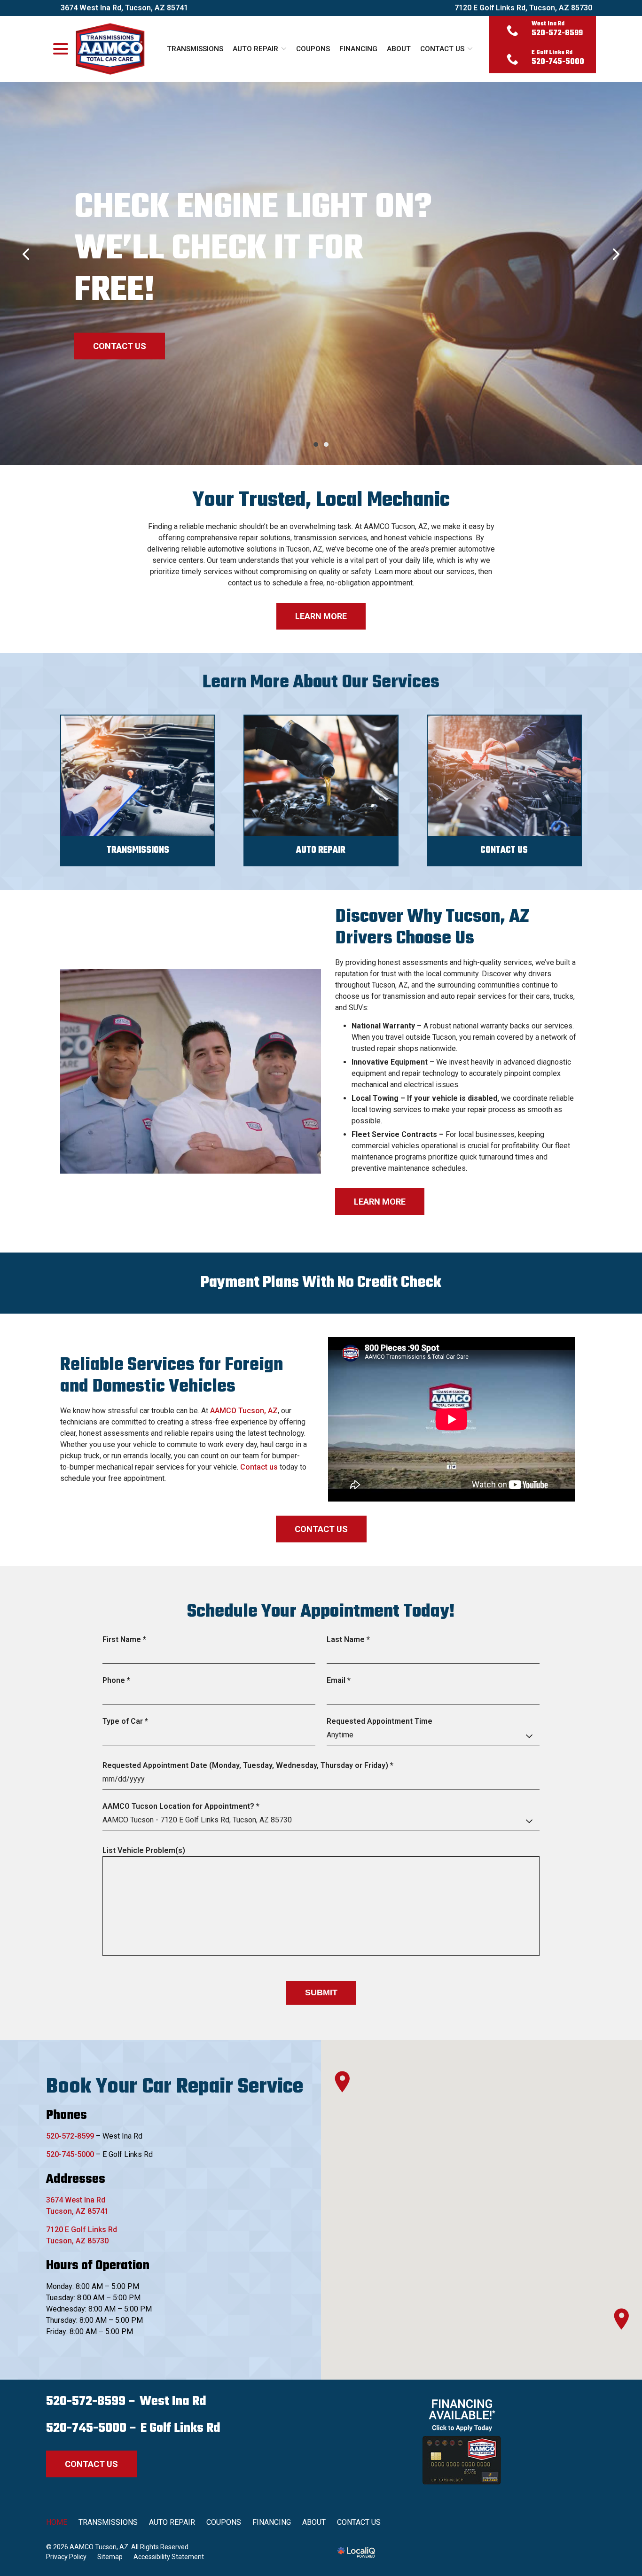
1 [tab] (316, 444)
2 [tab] (326, 444)
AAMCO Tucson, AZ (244, 1411)
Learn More (321, 616)
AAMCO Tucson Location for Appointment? (183, 1807)
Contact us (259, 1467)
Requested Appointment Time (380, 1721)
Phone (118, 1681)
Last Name (350, 1640)
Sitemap (110, 2557)
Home (57, 2522)
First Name (126, 1640)
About (399, 49)
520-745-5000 (70, 2154)
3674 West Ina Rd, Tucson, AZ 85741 (124, 8)
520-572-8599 (70, 2136)
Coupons (313, 49)
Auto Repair (255, 49)
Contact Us (442, 49)
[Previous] (26, 254)
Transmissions (195, 49)
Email (341, 1681)
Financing (358, 49)
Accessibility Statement (169, 2557)
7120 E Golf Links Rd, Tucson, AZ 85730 (523, 8)
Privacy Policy (66, 2557)
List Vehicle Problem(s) (144, 1850)
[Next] (616, 254)
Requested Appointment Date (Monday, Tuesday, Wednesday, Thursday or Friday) (250, 1766)
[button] (342, 2082)
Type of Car (127, 1722)
